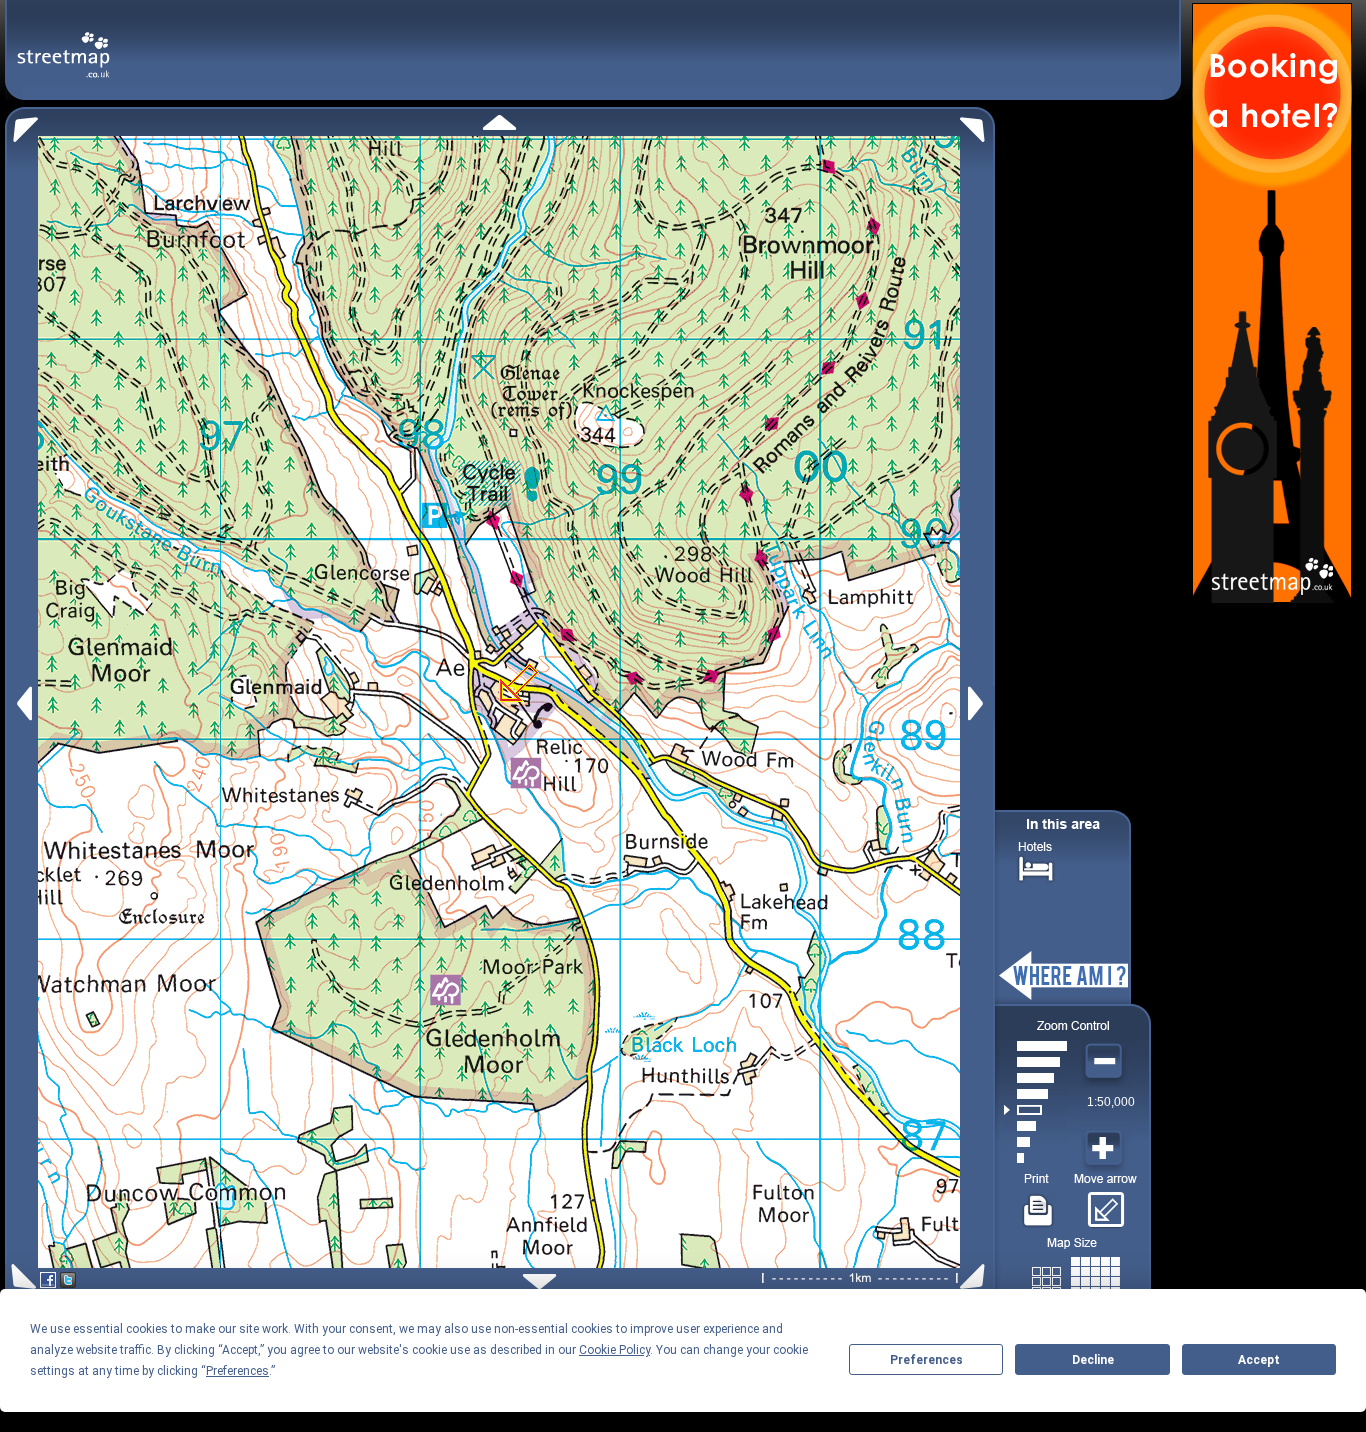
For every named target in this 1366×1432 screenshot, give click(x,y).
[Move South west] (20, 1276)
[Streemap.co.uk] (63, 43)
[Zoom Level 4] (1035, 1110)
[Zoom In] (1106, 1149)
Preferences (926, 1360)
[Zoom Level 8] (1035, 1046)
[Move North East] (977, 124)
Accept (1259, 1360)
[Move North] (499, 122)
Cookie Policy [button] (614, 1350)
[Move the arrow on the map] (1105, 1203)
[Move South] (539, 1281)
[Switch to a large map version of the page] (1076, 1277)
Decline (1093, 1360)
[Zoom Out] (1106, 1062)
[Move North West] (21, 124)
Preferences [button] (237, 1371)
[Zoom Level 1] (1035, 1158)
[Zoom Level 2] (1035, 1142)
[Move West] (22, 703)
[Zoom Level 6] (1035, 1078)
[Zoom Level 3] (1035, 1126)
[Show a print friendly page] (1038, 1203)
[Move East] (978, 703)
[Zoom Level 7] (1035, 1062)
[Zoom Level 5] (1035, 1094)
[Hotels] (1036, 866)
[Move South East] (976, 1276)
